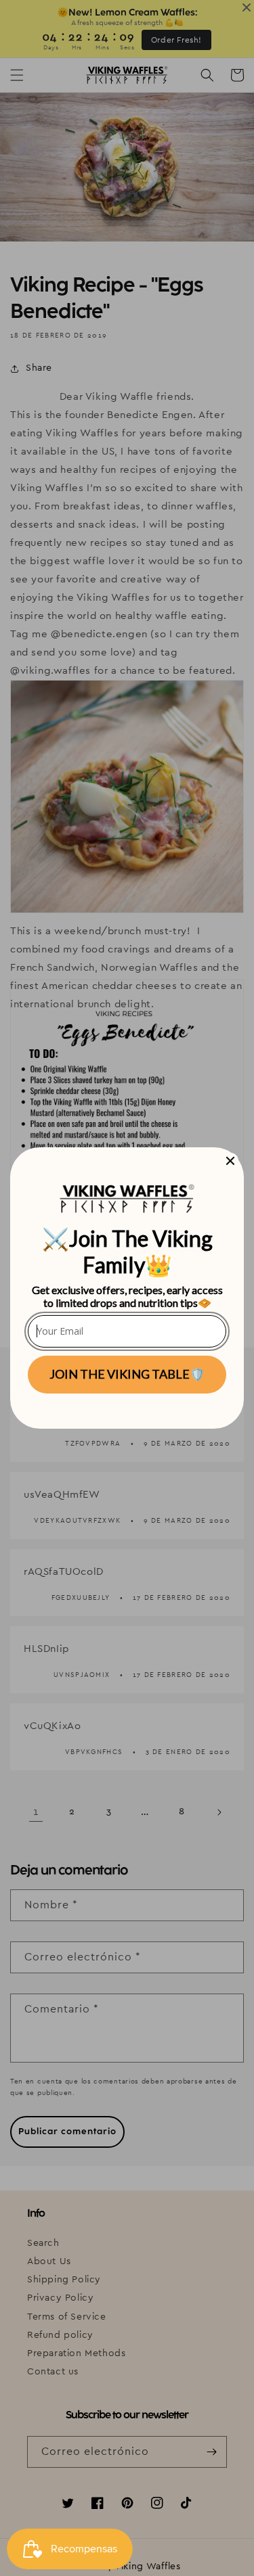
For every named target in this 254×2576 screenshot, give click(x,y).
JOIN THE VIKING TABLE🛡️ (127, 1374)
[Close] (230, 1161)
